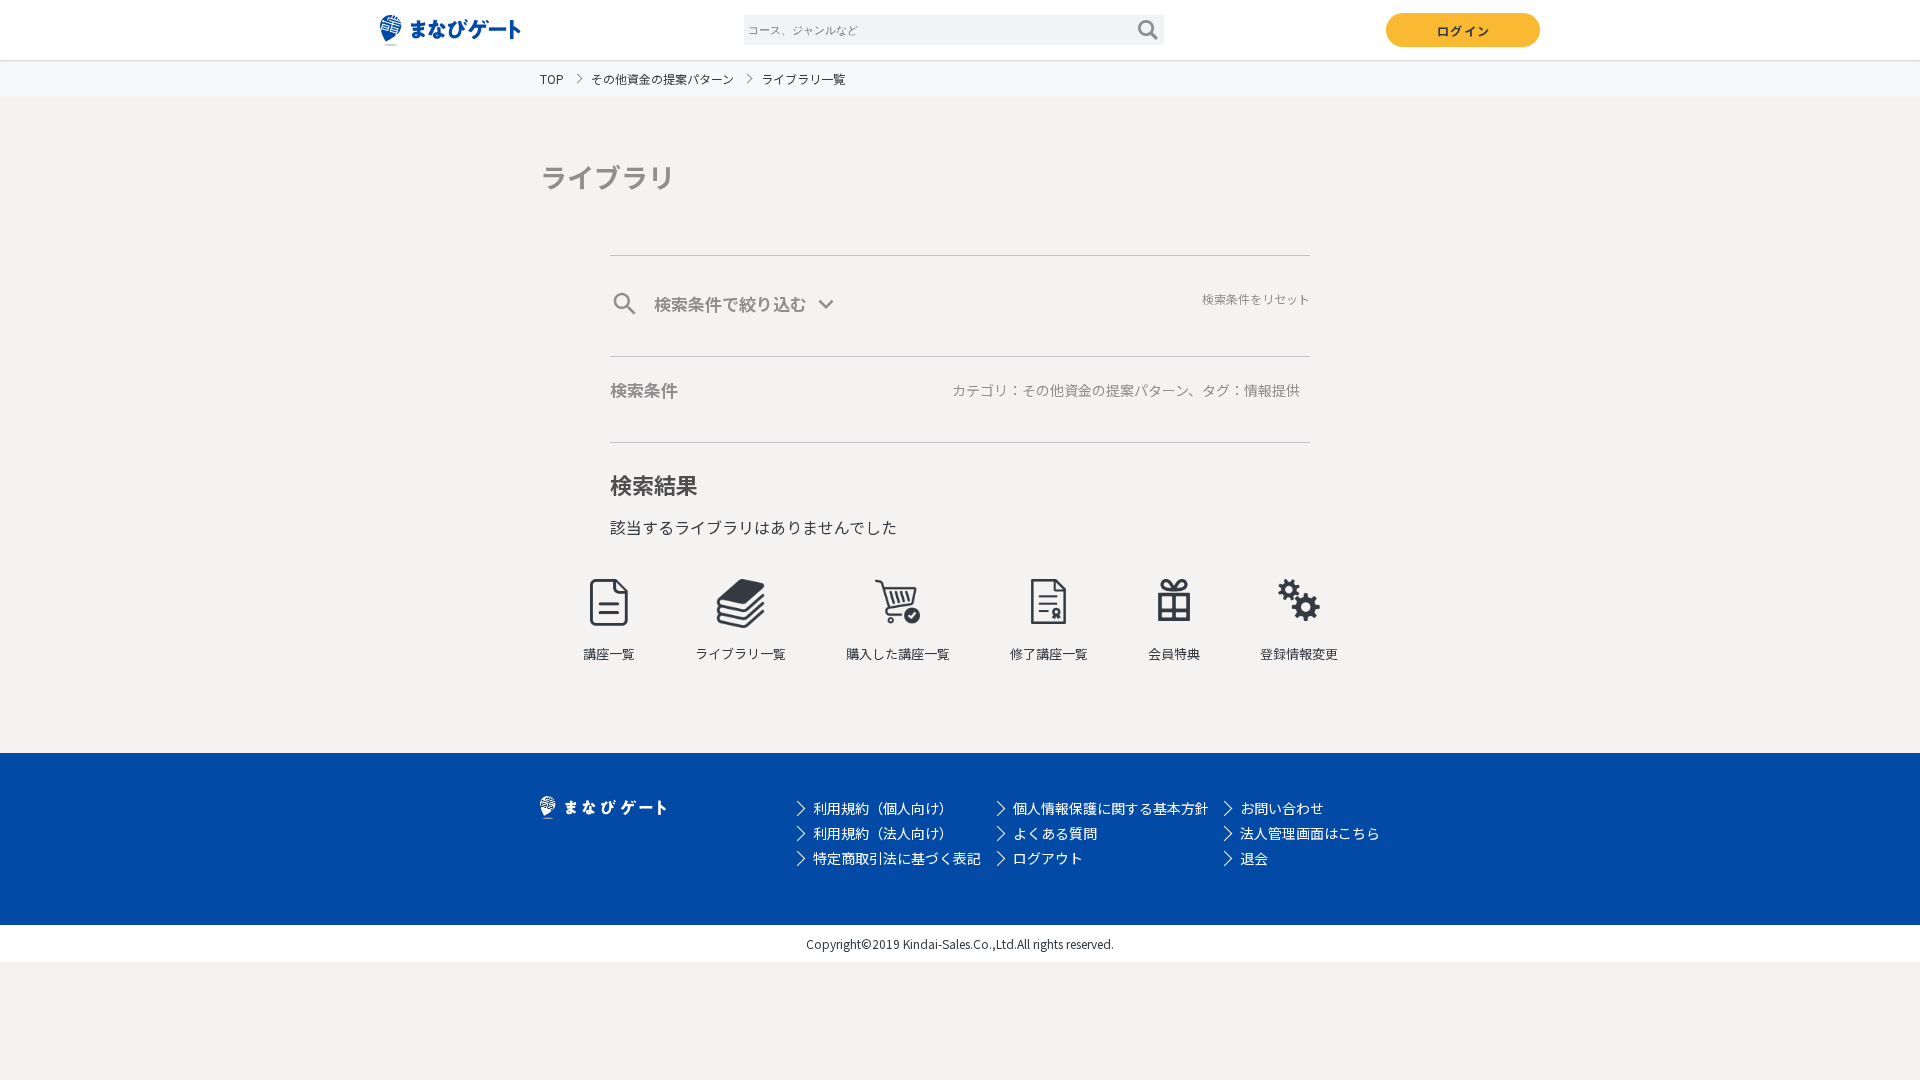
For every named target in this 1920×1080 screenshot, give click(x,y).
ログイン (1463, 30)
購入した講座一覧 (898, 653)
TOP (552, 78)
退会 (1254, 858)
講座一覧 (609, 653)
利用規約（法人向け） (883, 833)
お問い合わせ (1282, 808)
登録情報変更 (1299, 653)
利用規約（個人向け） (883, 808)
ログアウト (1048, 858)
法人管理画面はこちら (1310, 833)
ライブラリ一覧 (740, 653)
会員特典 (1174, 653)
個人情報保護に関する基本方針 (1111, 808)
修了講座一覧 (1049, 653)
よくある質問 (1055, 833)
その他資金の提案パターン (662, 78)
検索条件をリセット (1256, 298)
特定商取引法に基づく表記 (897, 858)
